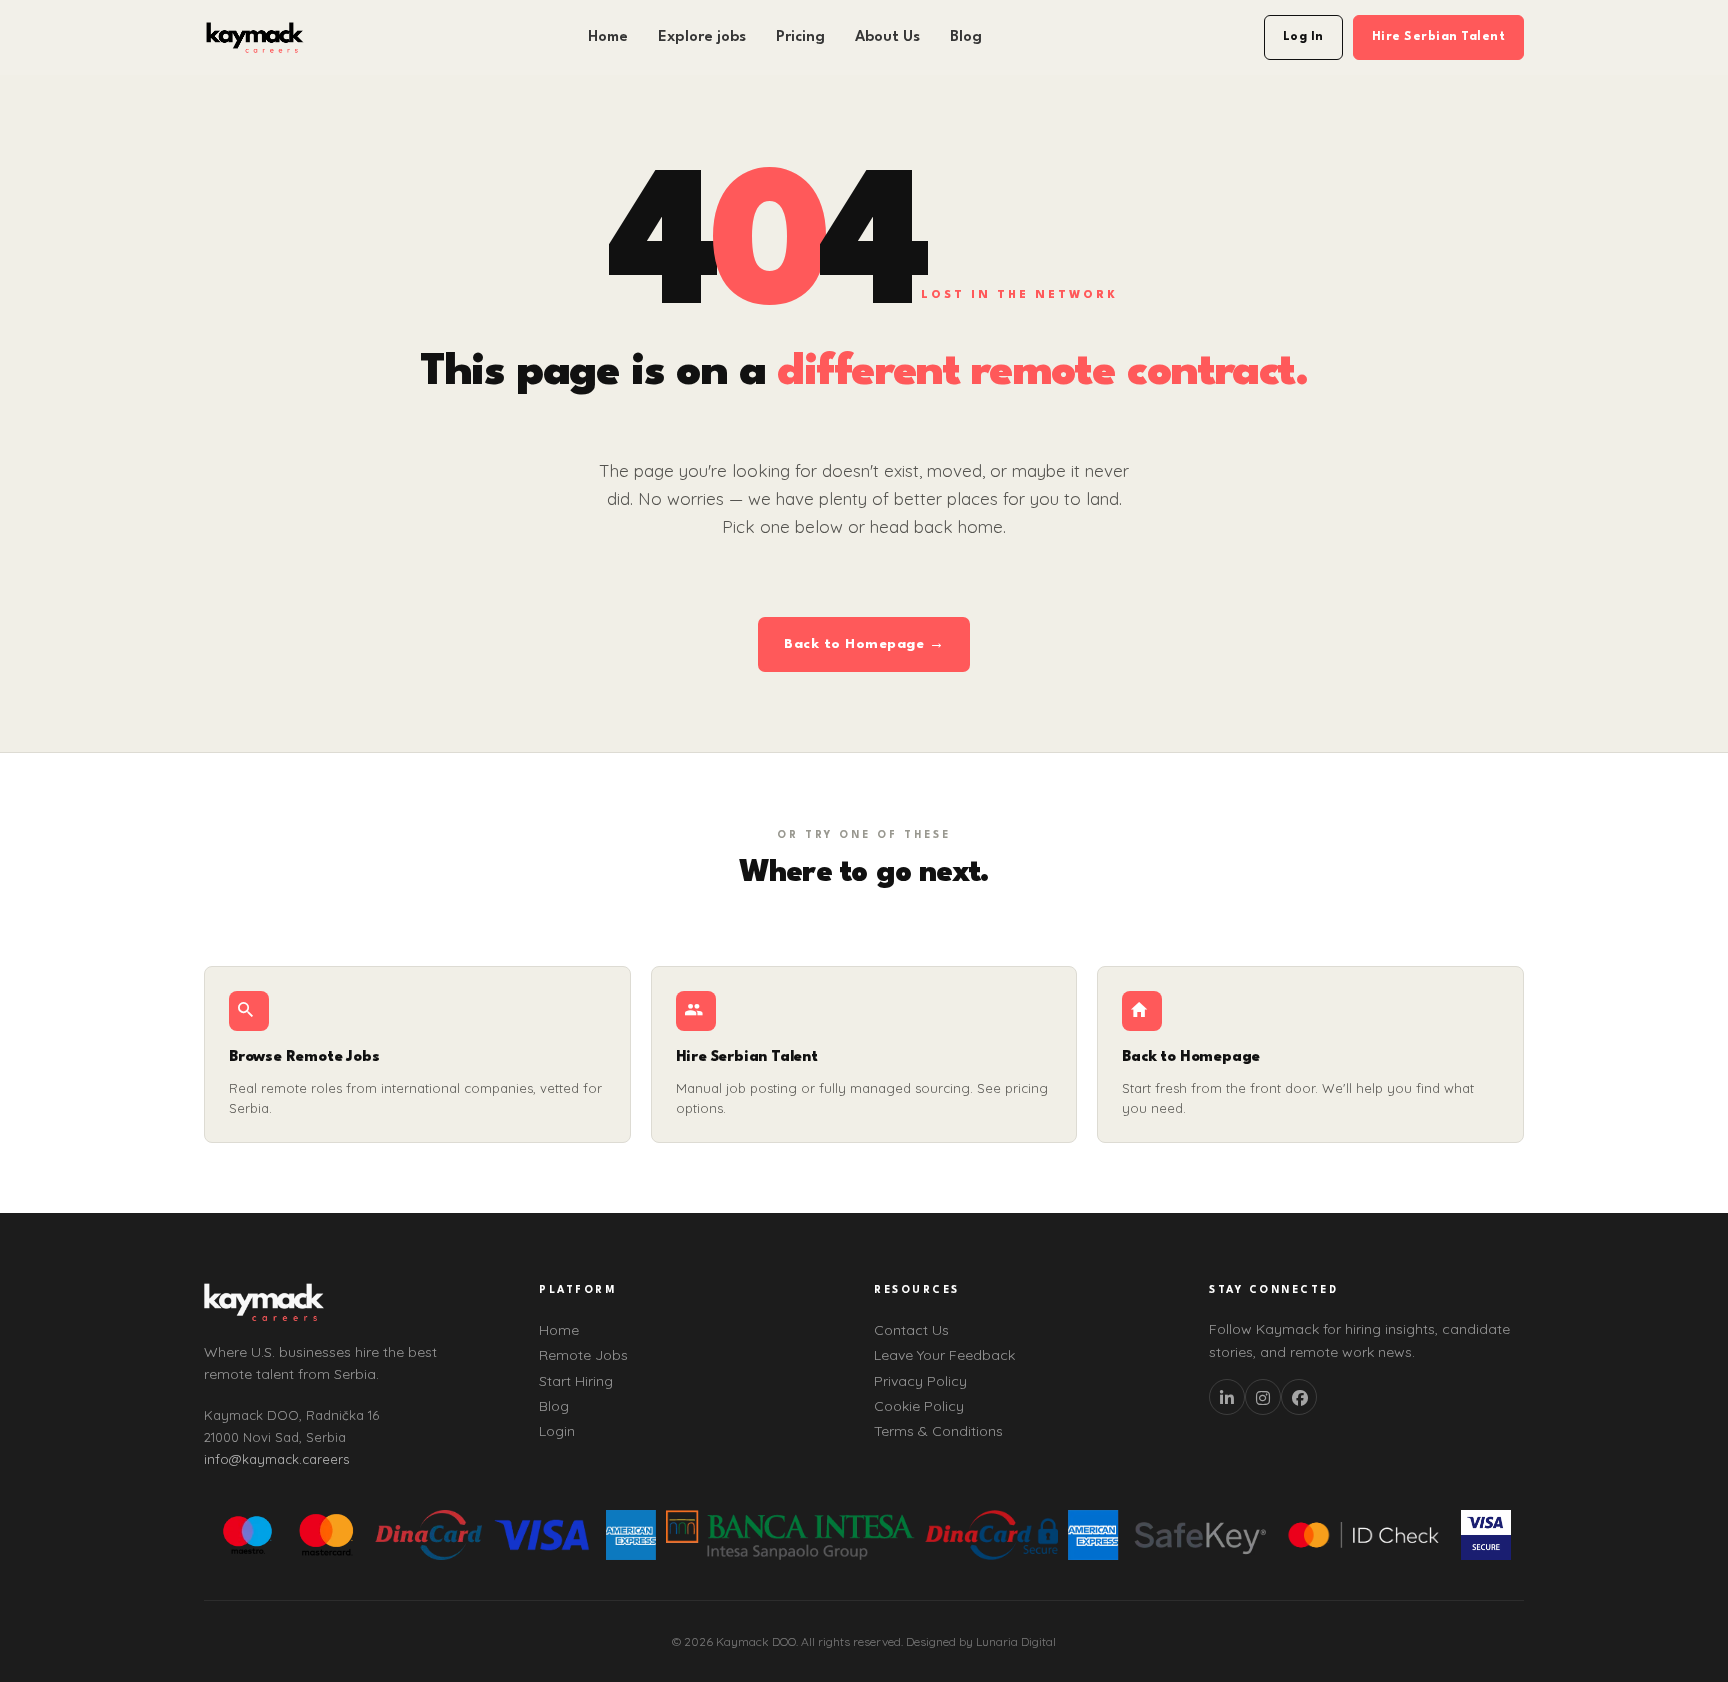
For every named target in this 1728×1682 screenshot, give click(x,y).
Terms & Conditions (938, 1431)
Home (608, 37)
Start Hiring (576, 1381)
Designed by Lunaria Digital (981, 1641)
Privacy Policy (920, 1381)
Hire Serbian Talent (1439, 37)
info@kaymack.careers (276, 1459)
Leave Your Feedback (944, 1355)
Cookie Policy (919, 1406)
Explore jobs (702, 37)
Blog (966, 37)
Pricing (800, 37)
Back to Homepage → (864, 644)
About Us (887, 37)
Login (557, 1431)
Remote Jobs (583, 1355)
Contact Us (911, 1330)
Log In (1303, 37)
